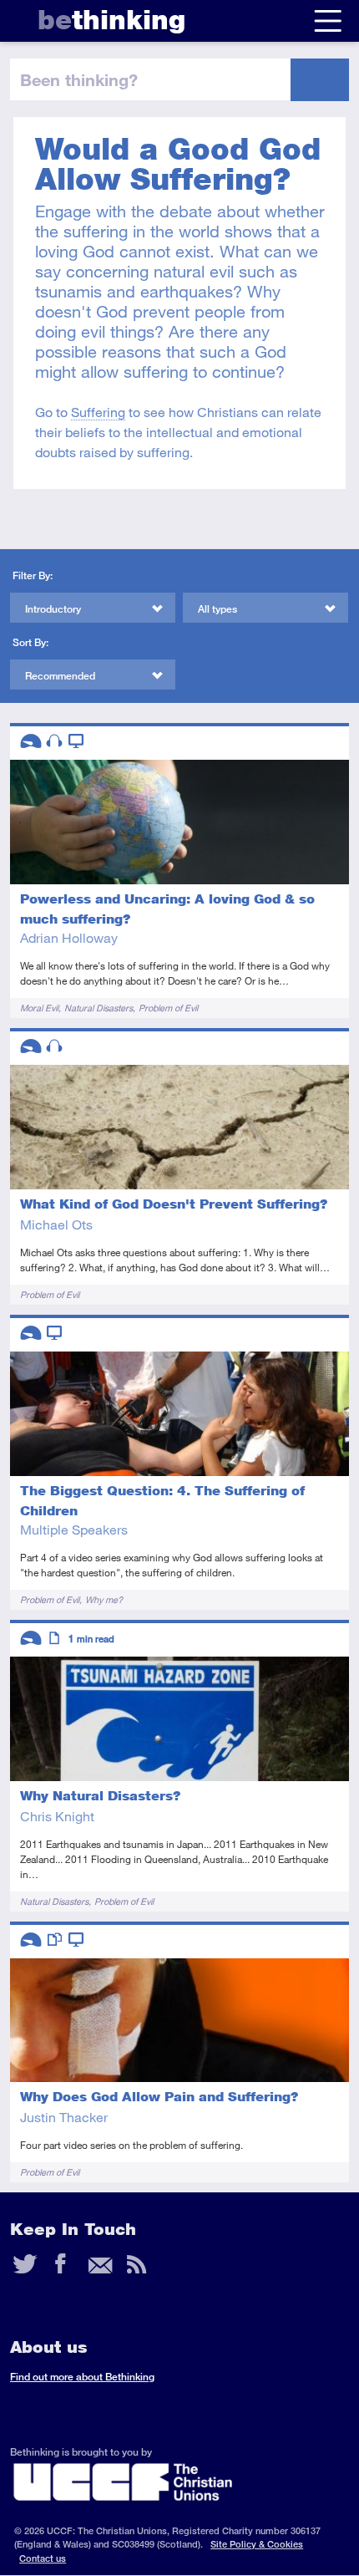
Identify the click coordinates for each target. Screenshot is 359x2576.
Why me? (104, 1599)
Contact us (43, 2558)
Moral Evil (39, 1008)
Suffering (98, 412)
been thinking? (79, 79)
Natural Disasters (99, 1008)
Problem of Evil (168, 1008)
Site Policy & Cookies (257, 2544)
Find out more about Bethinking (82, 2377)
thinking (111, 20)
